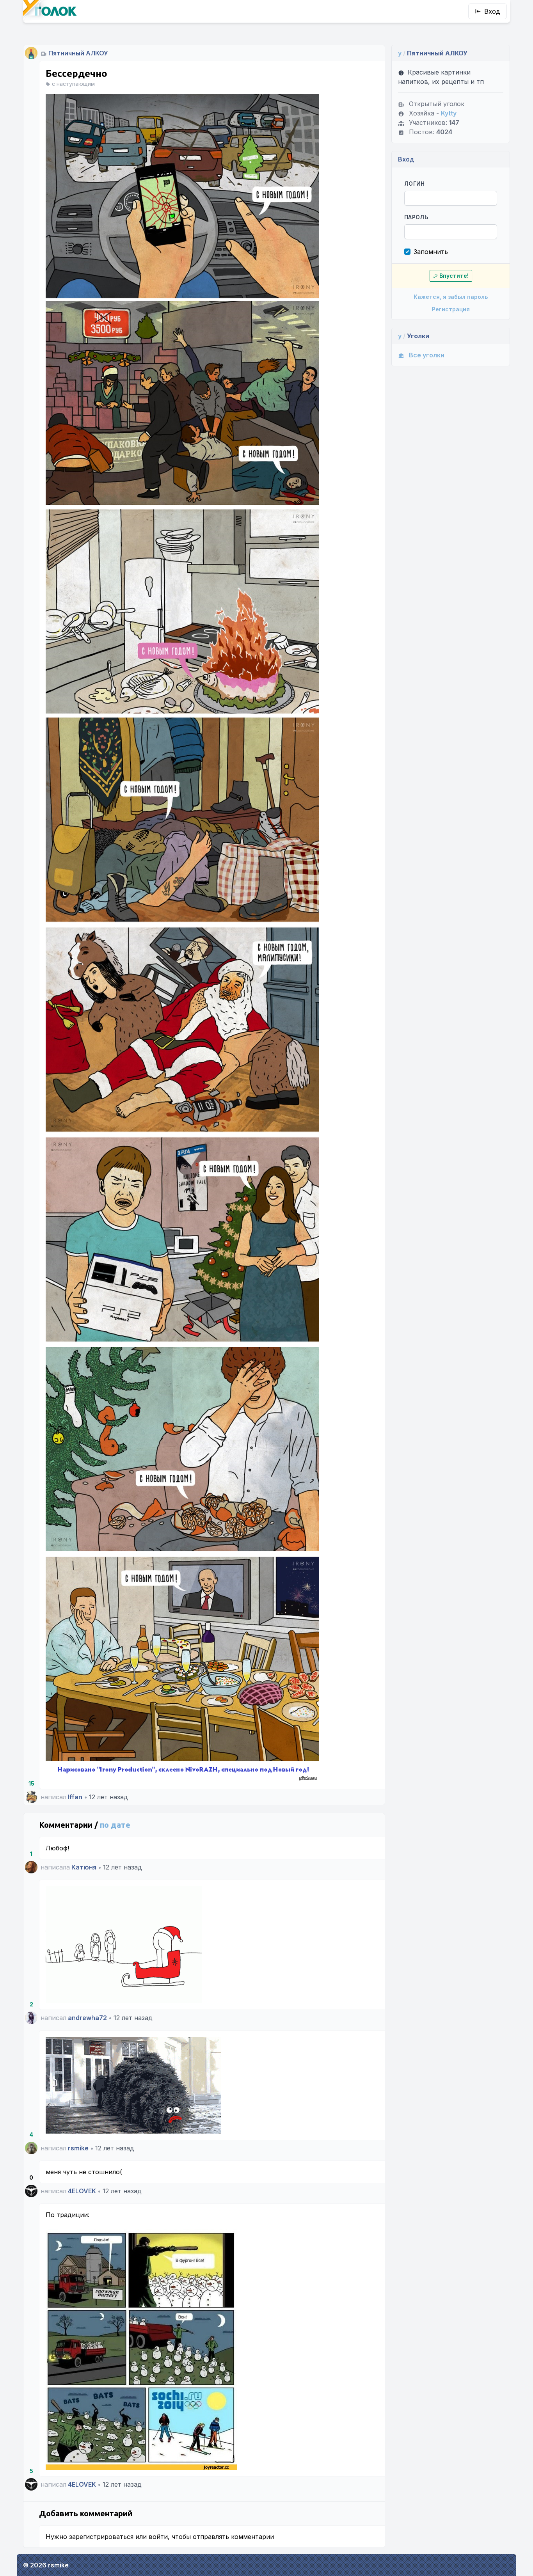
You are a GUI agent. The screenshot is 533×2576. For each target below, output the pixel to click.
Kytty (449, 113)
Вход (492, 11)
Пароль (416, 217)
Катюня (84, 1867)
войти (158, 2537)
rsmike (78, 2148)
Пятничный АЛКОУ (78, 53)
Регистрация (451, 309)
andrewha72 (87, 2018)
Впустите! (454, 276)
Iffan (75, 1797)
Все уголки (427, 355)
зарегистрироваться (101, 2537)
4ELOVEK (82, 2191)
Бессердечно (76, 74)
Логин (415, 184)
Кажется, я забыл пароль (451, 297)
